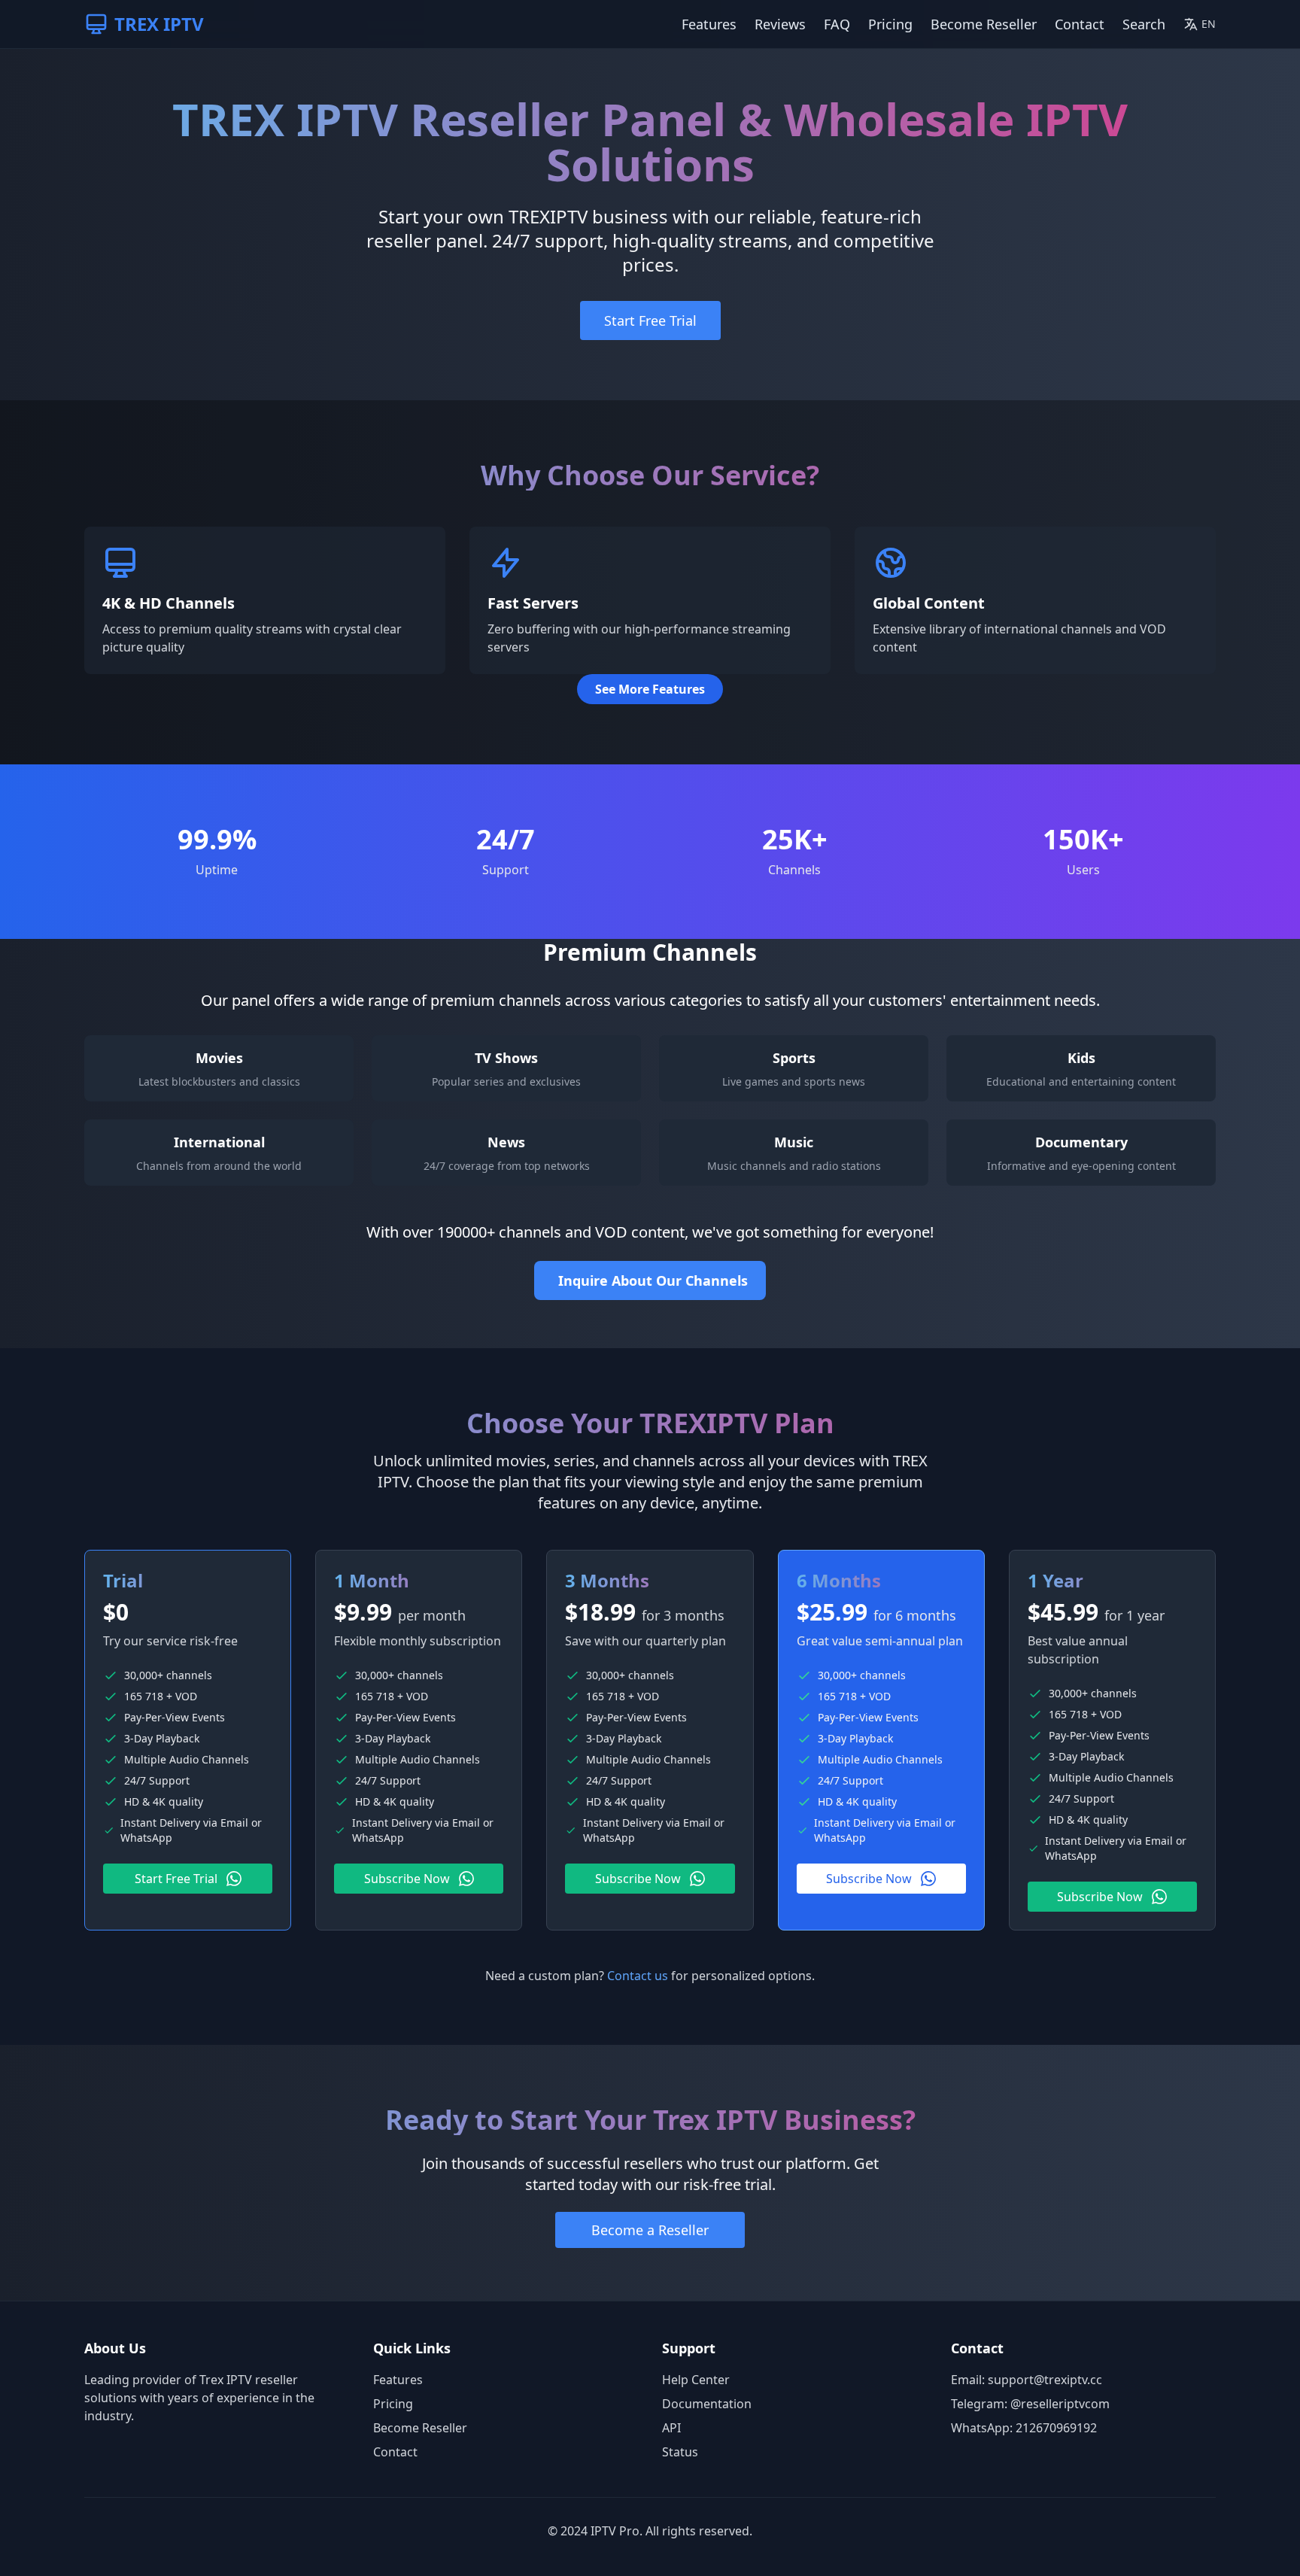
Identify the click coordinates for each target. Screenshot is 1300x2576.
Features (709, 24)
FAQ (837, 24)
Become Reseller (984, 24)
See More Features (650, 689)
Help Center (696, 2380)
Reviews (780, 24)
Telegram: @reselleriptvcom (1030, 2404)
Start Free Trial (650, 320)
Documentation (707, 2404)
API (671, 2428)
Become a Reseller (650, 2230)
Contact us (638, 1976)
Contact (1080, 24)
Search (1144, 24)
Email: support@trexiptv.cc (1027, 2380)
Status (680, 2452)
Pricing (890, 24)
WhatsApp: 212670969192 (1024, 2428)
